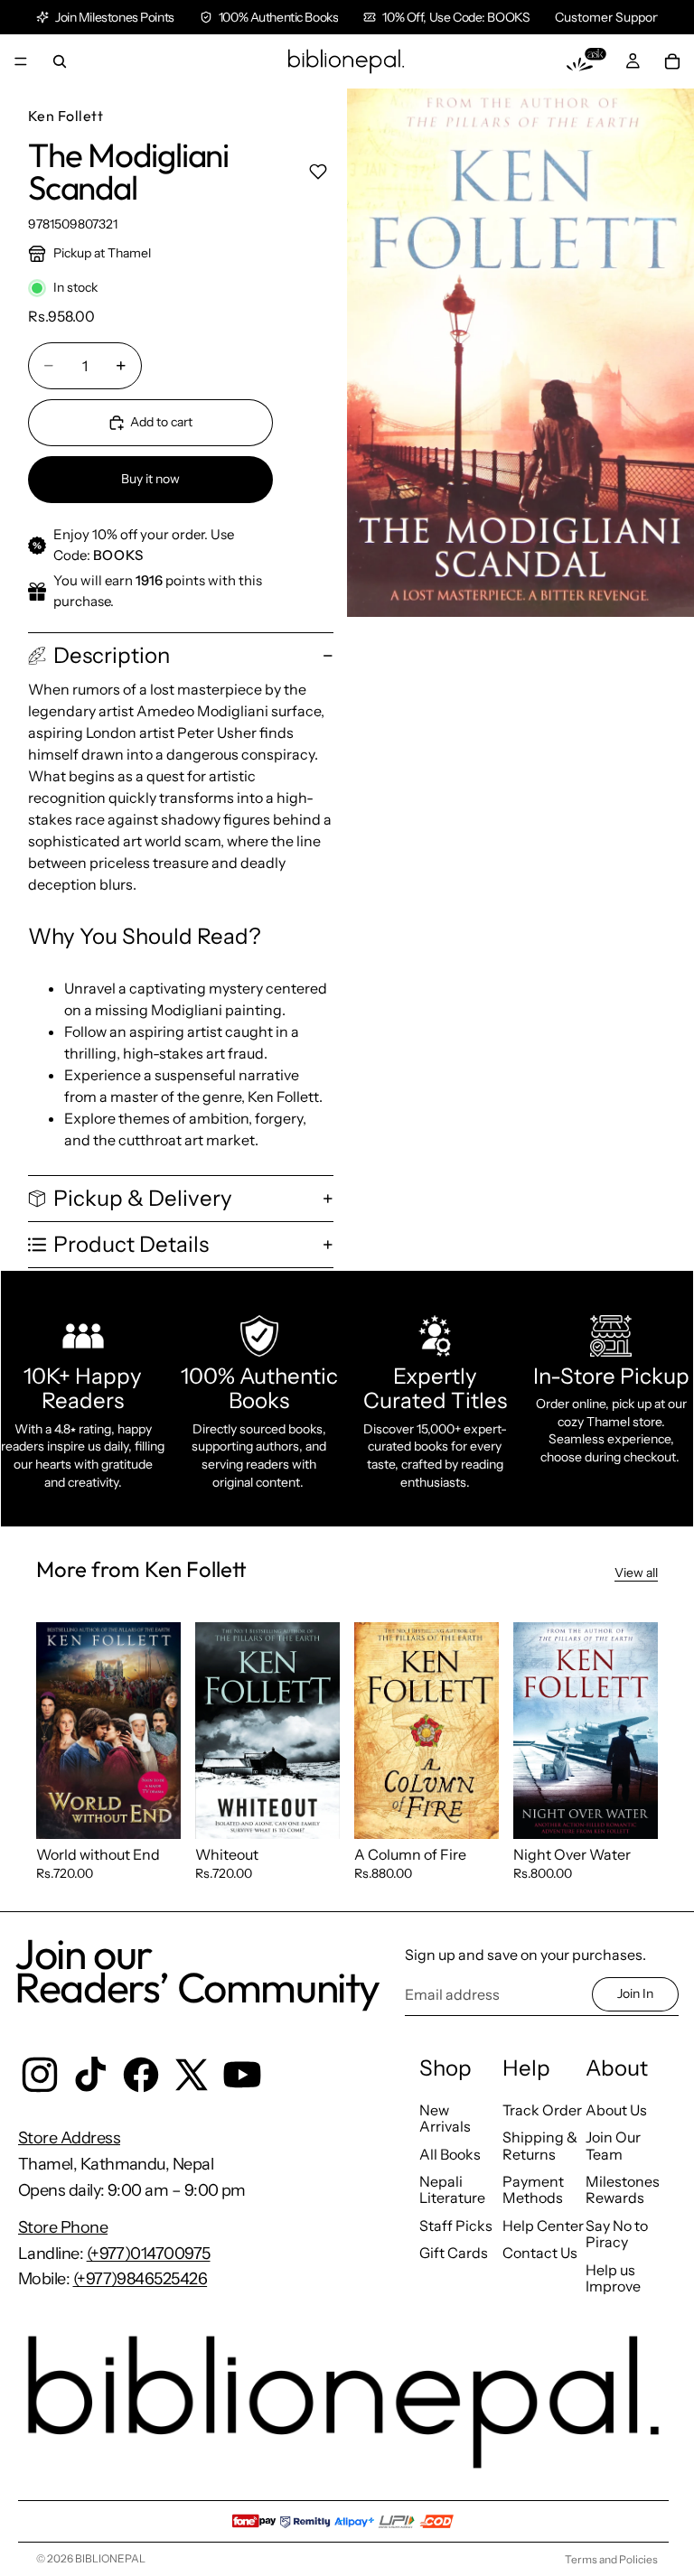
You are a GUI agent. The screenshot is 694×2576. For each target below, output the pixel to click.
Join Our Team (613, 2145)
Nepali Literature (452, 2189)
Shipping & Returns (540, 2145)
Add (168, 1810)
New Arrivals (445, 2118)
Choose (486, 1810)
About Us (616, 2110)
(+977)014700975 (149, 2254)
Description (112, 655)
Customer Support (608, 17)
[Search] (60, 61)
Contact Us (540, 2253)
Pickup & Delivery (143, 1198)
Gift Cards (454, 2253)
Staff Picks (456, 2226)
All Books (450, 2154)
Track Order (542, 2110)
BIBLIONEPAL (110, 2558)
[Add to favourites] (318, 172)
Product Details (131, 1244)
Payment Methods (533, 2189)
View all (636, 1573)
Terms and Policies (611, 2559)
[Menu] (21, 61)
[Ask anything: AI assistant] (586, 61)
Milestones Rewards (623, 2189)
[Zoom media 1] (520, 353)
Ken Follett (66, 116)
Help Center (543, 2226)
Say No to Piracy (617, 2234)
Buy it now (150, 479)
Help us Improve (613, 2278)
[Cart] (672, 61)
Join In (635, 1993)
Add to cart (161, 422)
